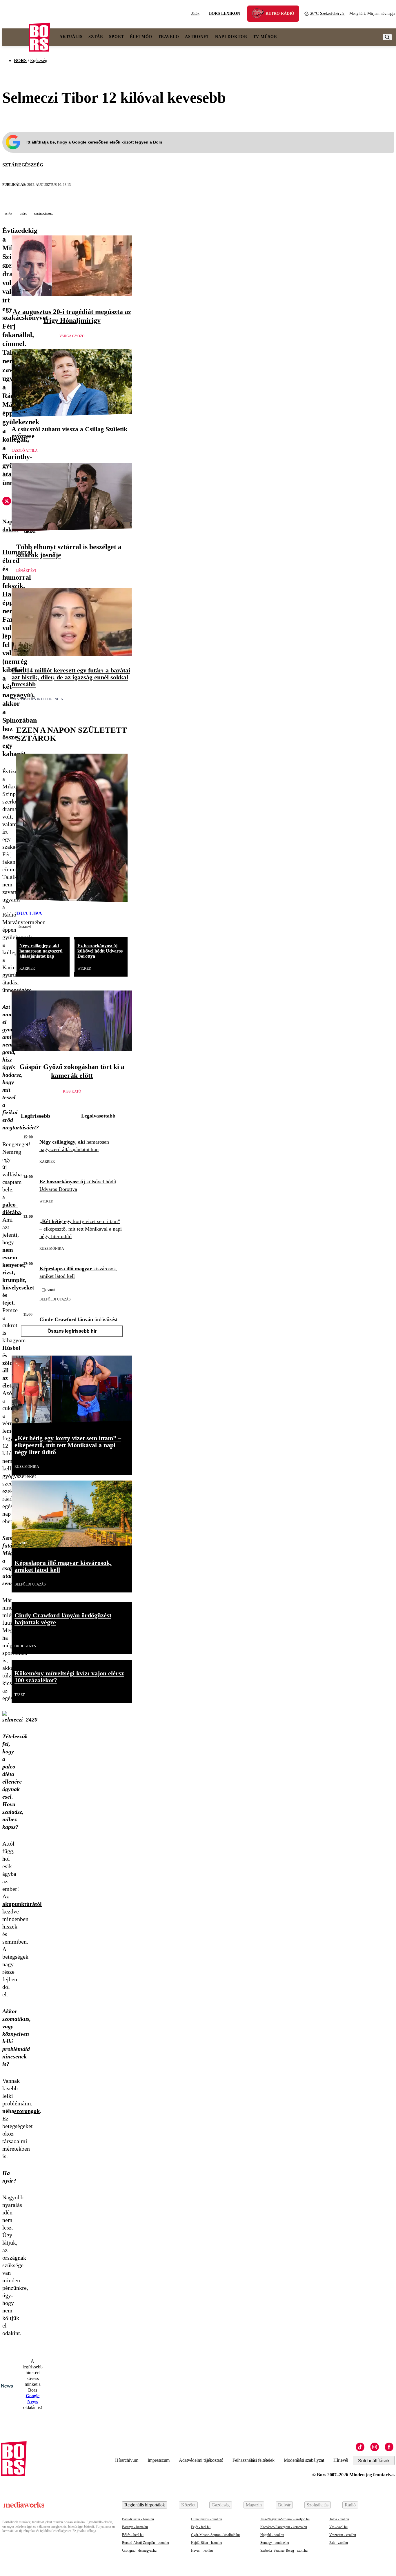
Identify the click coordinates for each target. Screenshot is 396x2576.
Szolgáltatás (318, 2505)
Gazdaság (221, 2505)
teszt (20, 1695)
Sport (117, 37)
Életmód (141, 37)
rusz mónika (52, 1249)
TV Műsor (265, 37)
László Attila (25, 451)
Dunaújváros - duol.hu (207, 2519)
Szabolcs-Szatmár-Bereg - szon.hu (284, 2550)
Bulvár (284, 2505)
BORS (20, 60)
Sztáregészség (23, 165)
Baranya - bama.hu (135, 2527)
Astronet (197, 37)
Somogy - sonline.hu (275, 2543)
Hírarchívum (127, 2460)
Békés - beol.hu (133, 2535)
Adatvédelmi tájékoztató (201, 2460)
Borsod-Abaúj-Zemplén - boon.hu (146, 2543)
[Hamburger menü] (16, 37)
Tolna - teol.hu (339, 2519)
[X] (7, 502)
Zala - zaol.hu (339, 2543)
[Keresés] (387, 37)
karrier (27, 968)
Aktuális (71, 37)
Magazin (254, 2505)
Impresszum (159, 2460)
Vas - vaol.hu (338, 2527)
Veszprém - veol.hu (343, 2535)
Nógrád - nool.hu (272, 2535)
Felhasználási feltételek (254, 2460)
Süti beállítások (374, 2461)
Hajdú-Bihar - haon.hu (207, 2543)
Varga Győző (72, 336)
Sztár (96, 37)
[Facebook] (389, 2447)
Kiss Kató (72, 1091)
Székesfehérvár (327, 13)
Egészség (39, 60)
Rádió (350, 2505)
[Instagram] (375, 2447)
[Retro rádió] (260, 14)
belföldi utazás (55, 1299)
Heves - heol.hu (202, 2550)
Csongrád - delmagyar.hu (139, 2550)
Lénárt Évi (26, 571)
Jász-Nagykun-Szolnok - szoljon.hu (285, 2519)
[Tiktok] (360, 2447)
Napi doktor (231, 37)
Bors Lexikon (225, 13)
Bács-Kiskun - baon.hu (138, 2519)
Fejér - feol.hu (201, 2527)
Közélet (188, 2505)
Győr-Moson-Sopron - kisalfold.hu (215, 2535)
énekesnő (25, 926)
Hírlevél (341, 2460)
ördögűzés (25, 1646)
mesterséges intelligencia (37, 699)
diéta (23, 213)
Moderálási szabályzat (304, 2460)
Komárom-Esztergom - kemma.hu (284, 2527)
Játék (195, 13)
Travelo (169, 37)
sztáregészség (44, 213)
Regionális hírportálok (145, 2505)
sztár (8, 213)
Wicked (84, 968)
